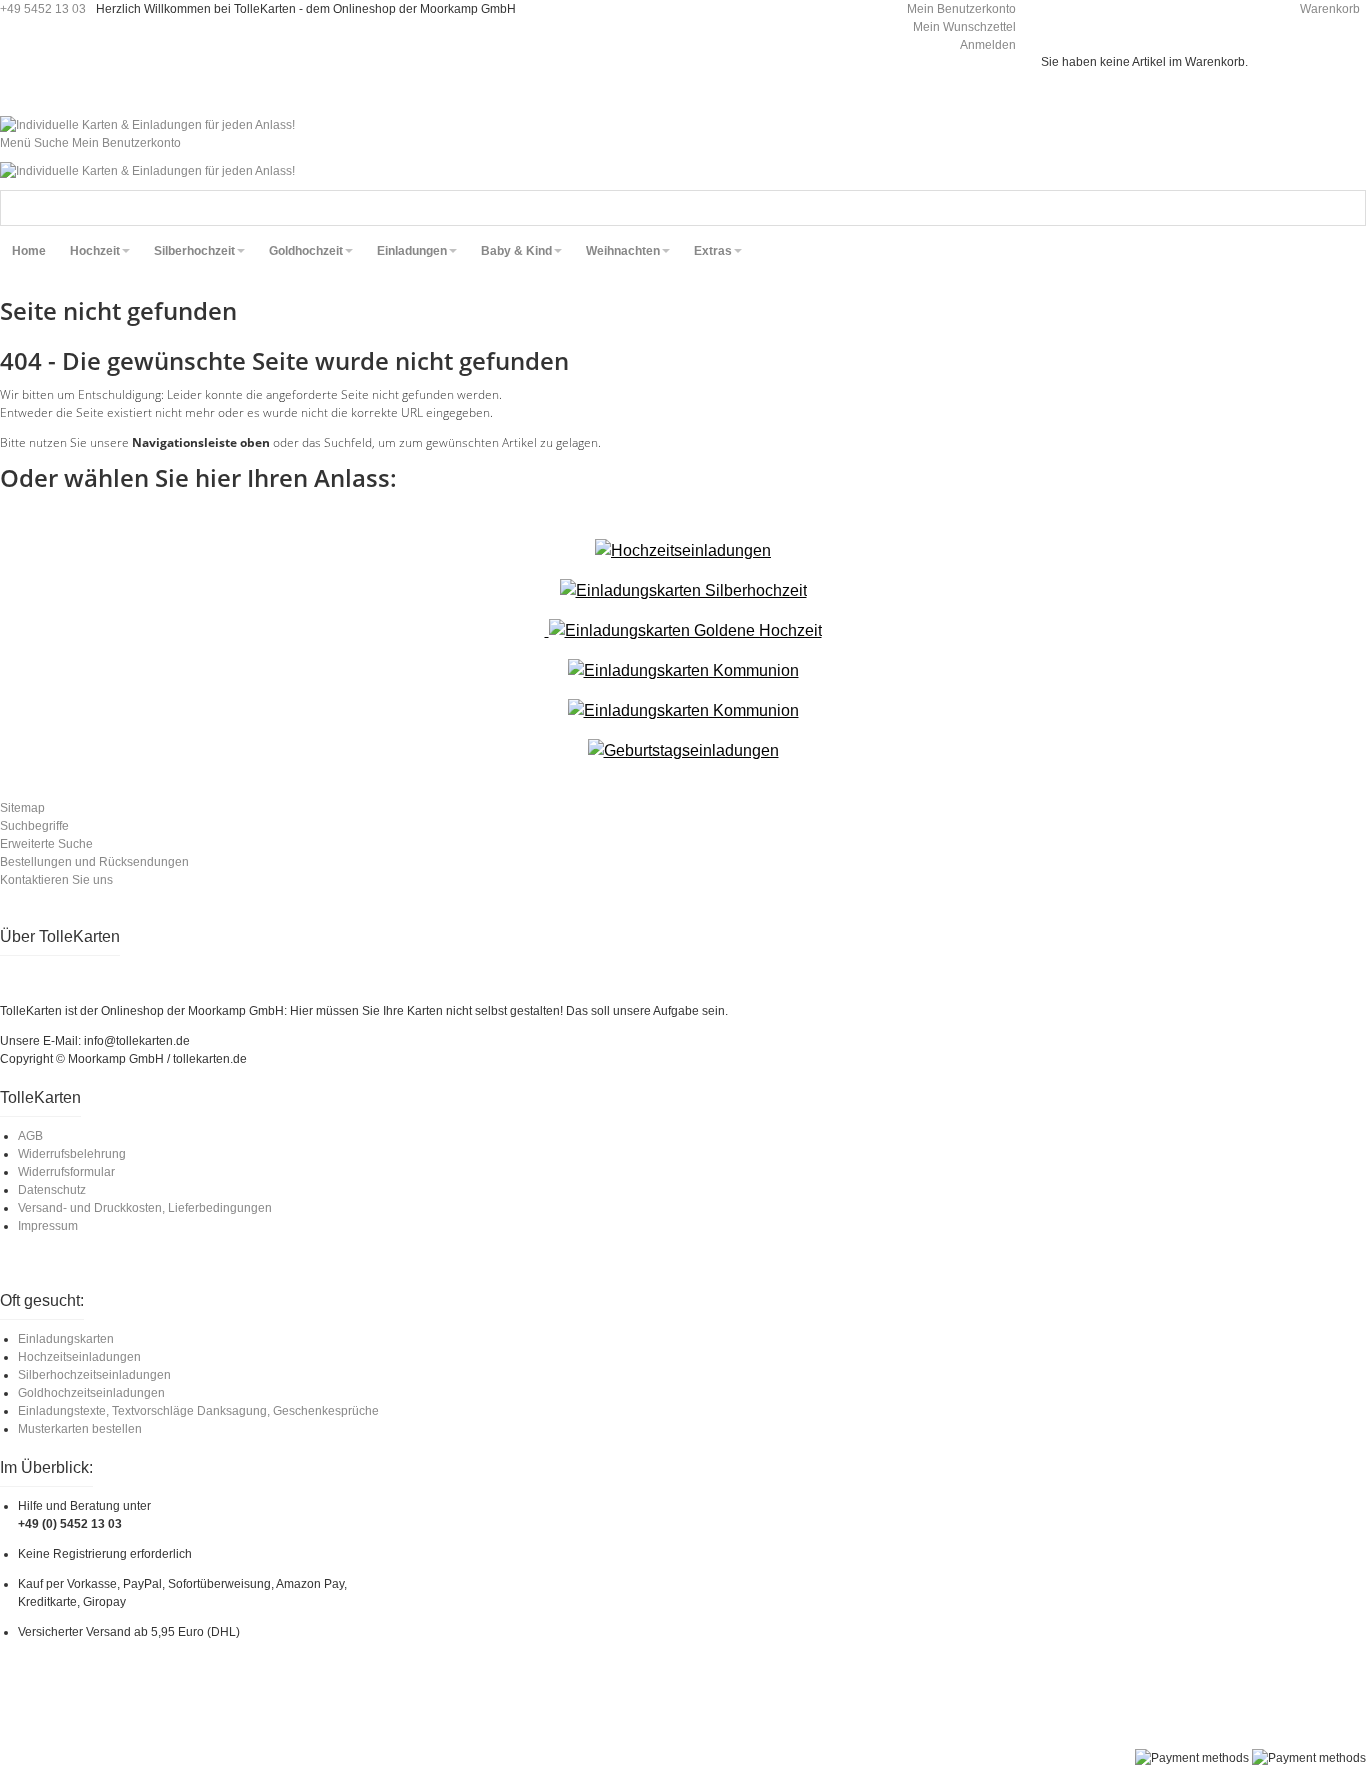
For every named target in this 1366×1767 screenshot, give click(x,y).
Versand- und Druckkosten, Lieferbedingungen (145, 1208)
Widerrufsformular (66, 1172)
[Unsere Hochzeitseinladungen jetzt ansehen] (683, 550)
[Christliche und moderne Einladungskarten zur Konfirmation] (683, 710)
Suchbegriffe (34, 826)
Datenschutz (52, 1190)
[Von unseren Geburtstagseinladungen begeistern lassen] (683, 750)
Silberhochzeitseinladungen (94, 1375)
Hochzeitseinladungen (79, 1357)
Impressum (48, 1226)
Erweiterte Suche (46, 844)
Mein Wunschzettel (964, 27)
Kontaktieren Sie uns (56, 880)
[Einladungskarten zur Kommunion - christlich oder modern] (683, 670)
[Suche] (1348, 208)
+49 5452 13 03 (43, 9)
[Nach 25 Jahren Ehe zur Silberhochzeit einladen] (683, 590)
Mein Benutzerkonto (961, 9)
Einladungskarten (66, 1339)
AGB (30, 1136)
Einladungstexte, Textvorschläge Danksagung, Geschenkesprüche (198, 1411)
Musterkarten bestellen (80, 1429)
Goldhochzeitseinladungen (91, 1393)
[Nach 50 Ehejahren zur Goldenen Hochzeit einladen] (683, 630)
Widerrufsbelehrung (72, 1154)
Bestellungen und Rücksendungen (94, 862)
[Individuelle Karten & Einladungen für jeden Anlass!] (147, 125)
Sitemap (22, 808)
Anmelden (988, 45)
